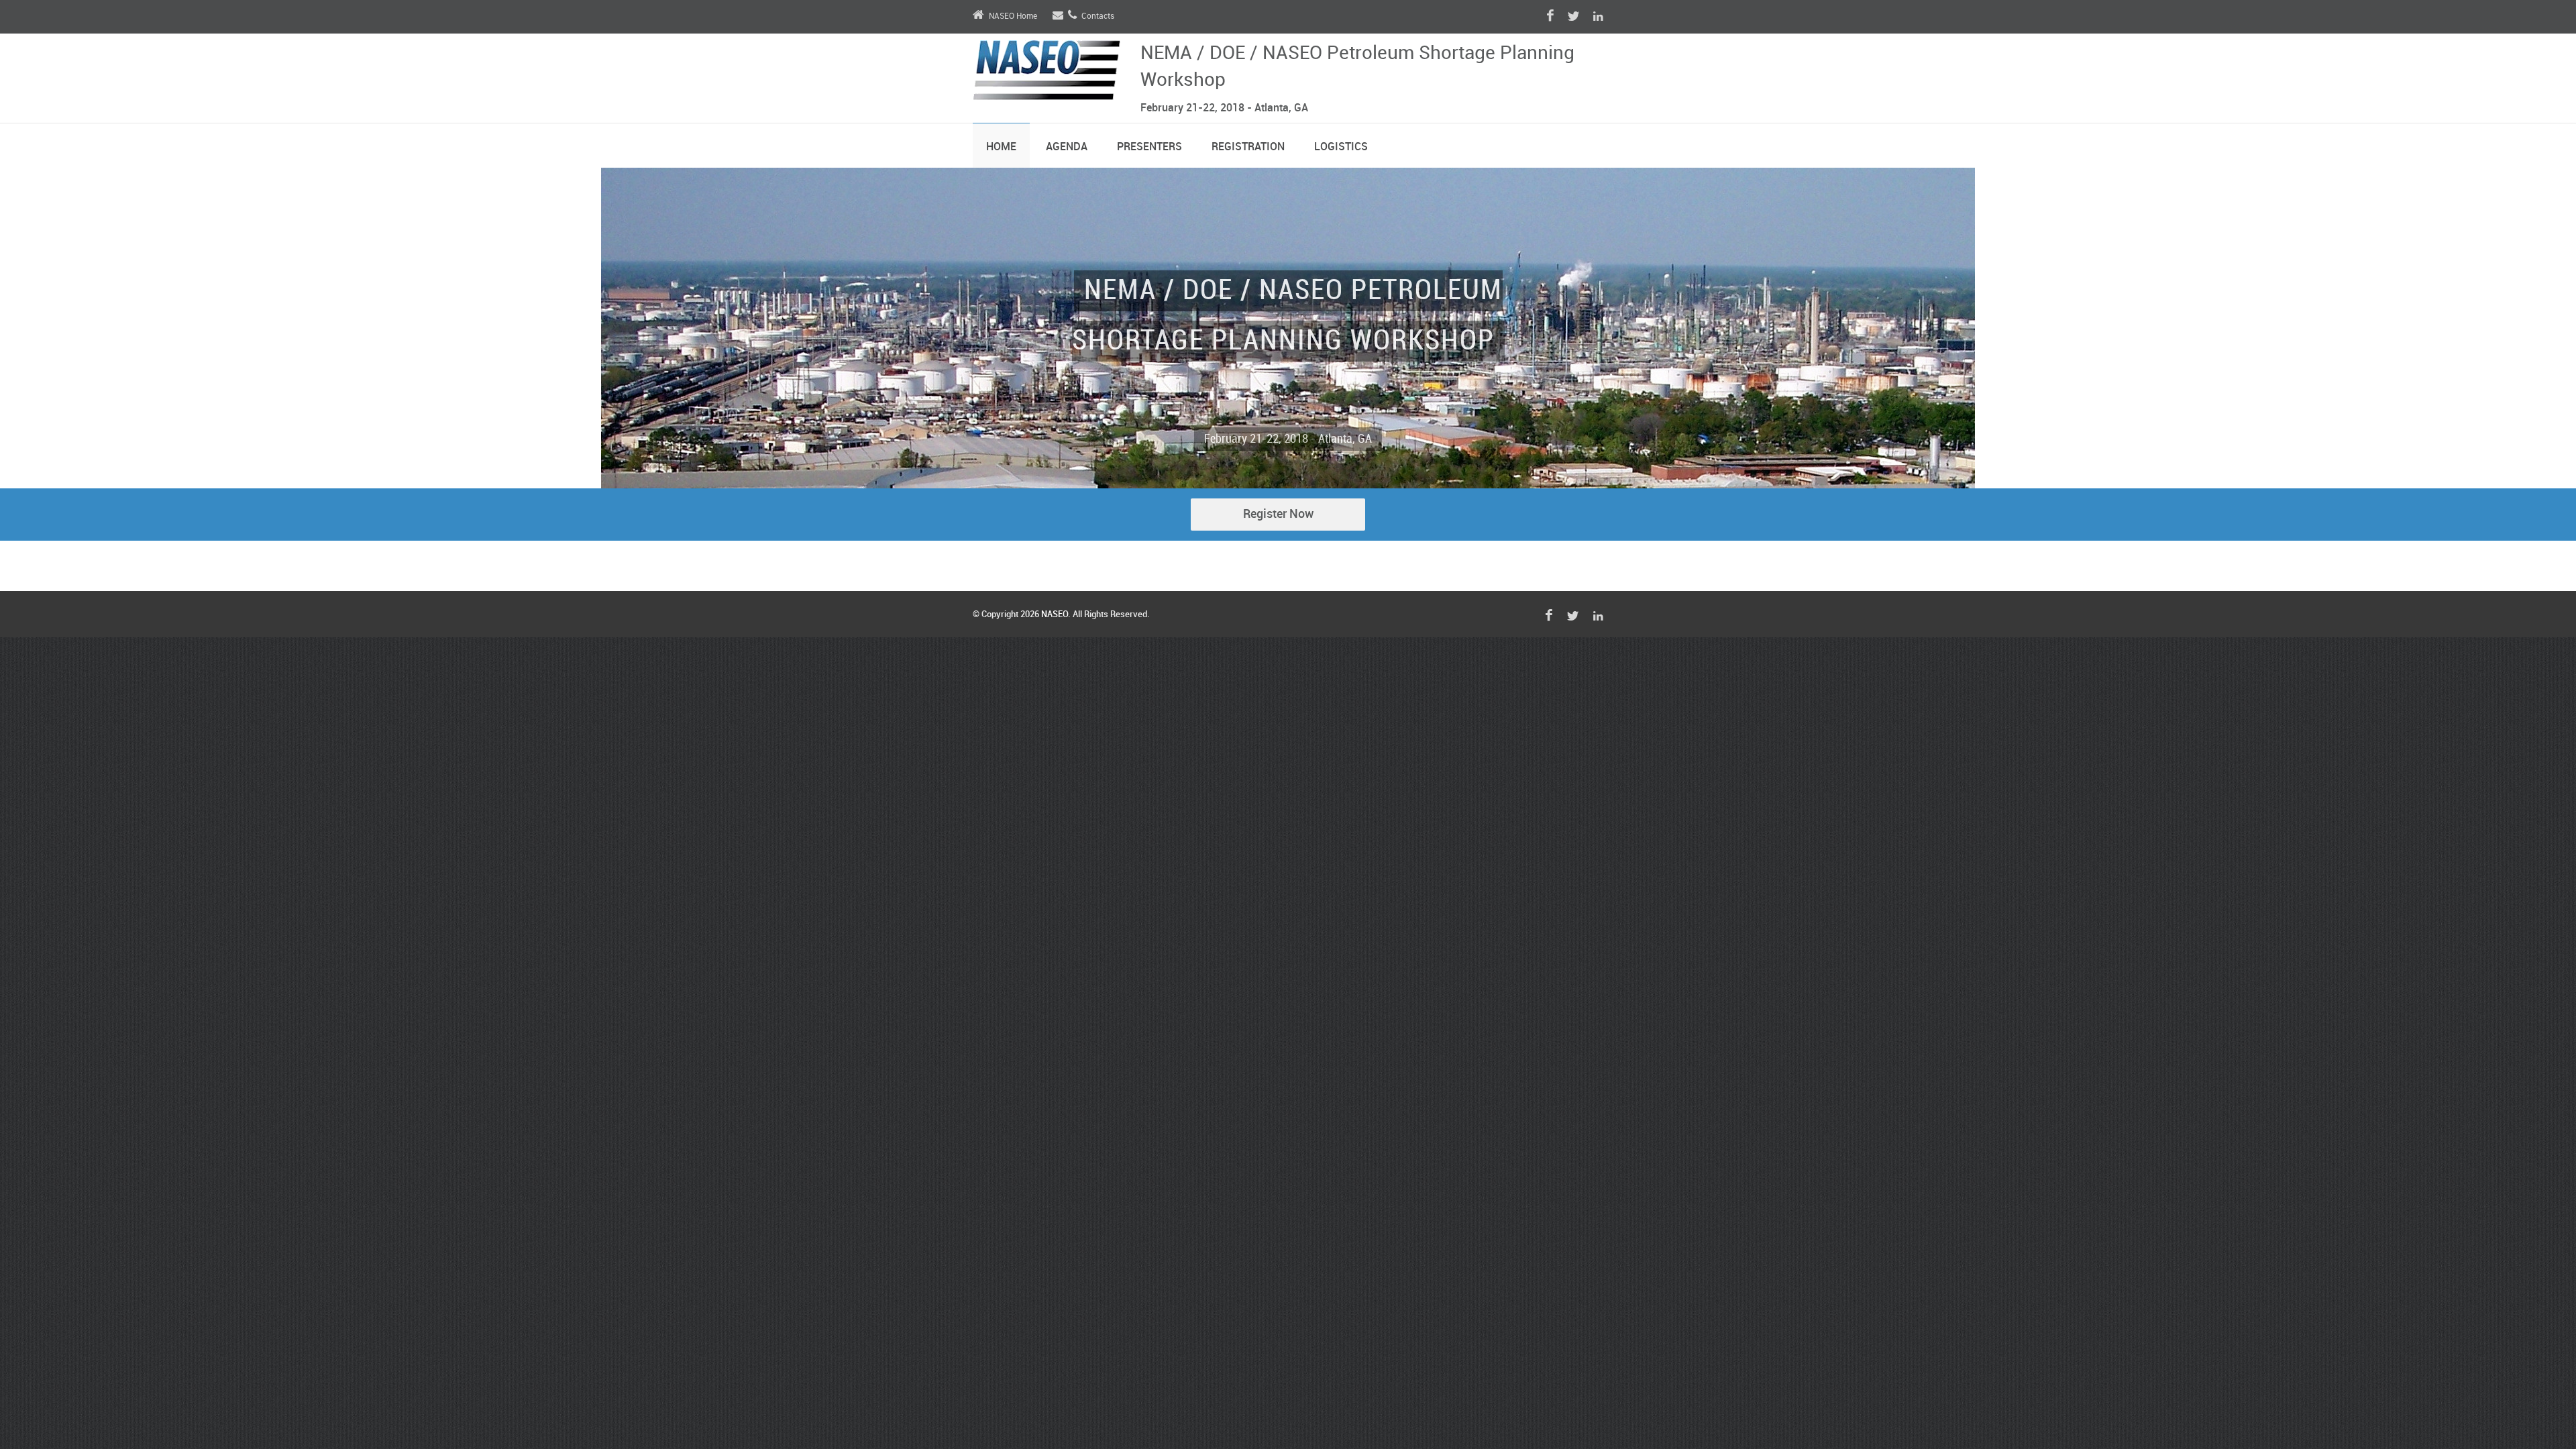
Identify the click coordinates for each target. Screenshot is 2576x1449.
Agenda (1067, 147)
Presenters (1149, 147)
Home (1001, 147)
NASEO (1055, 614)
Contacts (1098, 16)
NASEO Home (1013, 16)
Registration (1248, 147)
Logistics (1341, 147)
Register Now (1278, 514)
